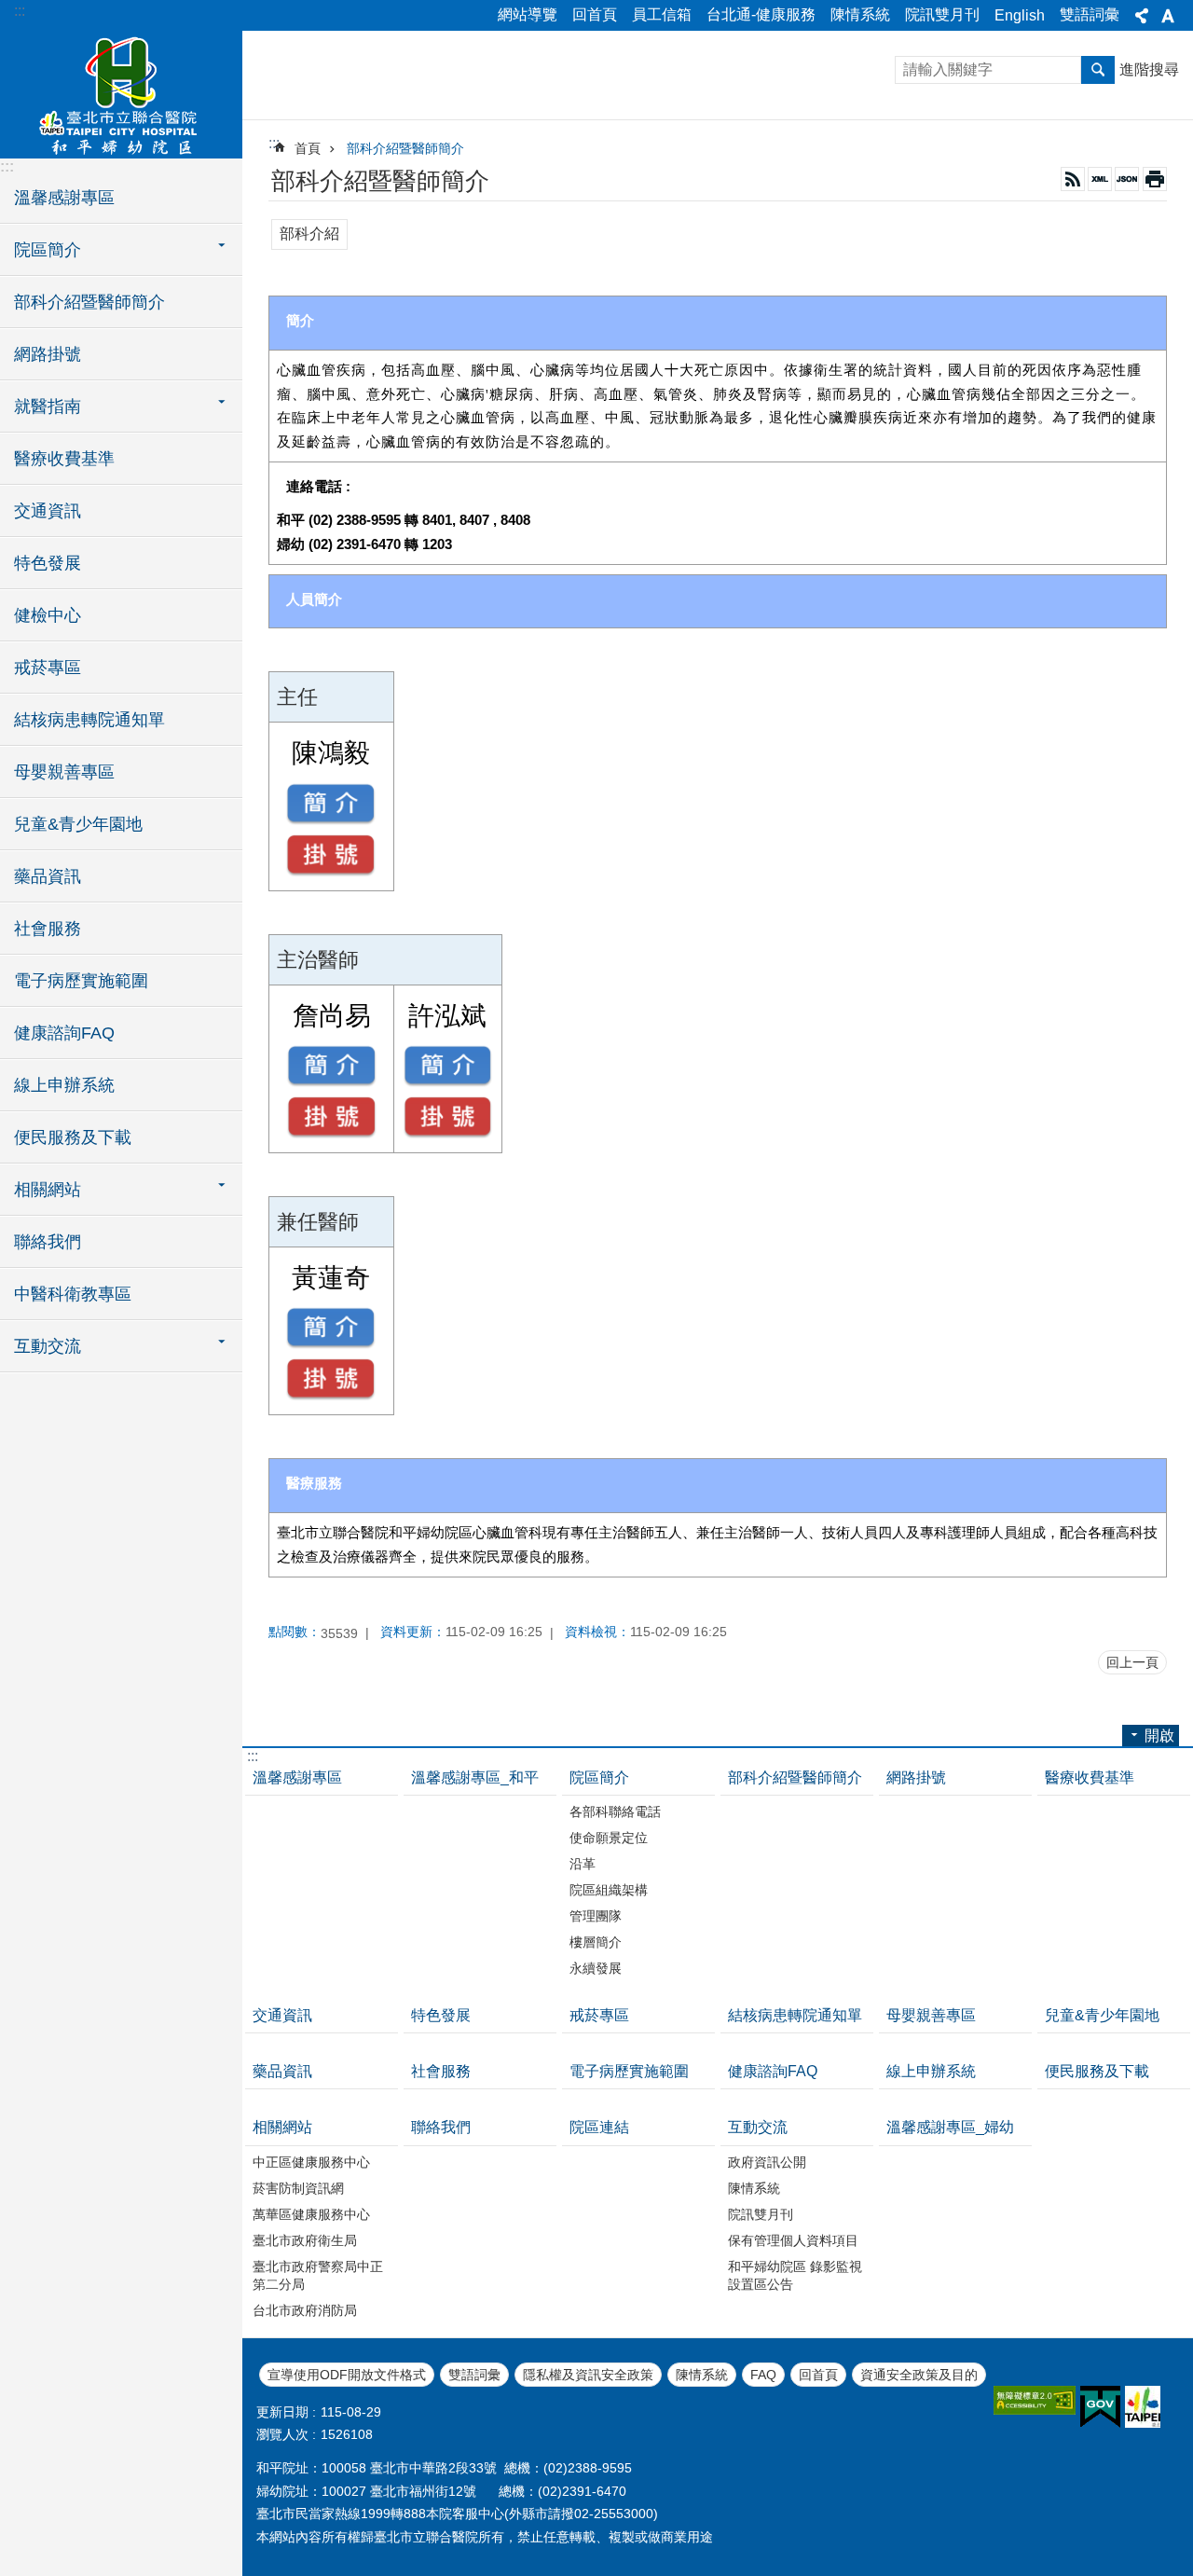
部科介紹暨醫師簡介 (89, 302)
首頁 (308, 148)
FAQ (763, 2375)
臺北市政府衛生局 (305, 2240)
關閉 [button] (1142, 16)
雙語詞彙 (1090, 14)
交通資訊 (48, 511)
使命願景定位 (609, 1838)
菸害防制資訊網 (298, 2188)
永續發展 (596, 1968)
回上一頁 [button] (1132, 1662)
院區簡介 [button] (48, 250)
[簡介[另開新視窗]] (331, 804)
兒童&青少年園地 (78, 824)
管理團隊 (596, 1916)
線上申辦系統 (64, 1085)
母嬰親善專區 (64, 772)
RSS (1073, 179)
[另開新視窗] (1035, 2400)
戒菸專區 (48, 668)
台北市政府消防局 (305, 2310)
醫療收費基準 (64, 459)
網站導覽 (528, 14)
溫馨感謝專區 (64, 198)
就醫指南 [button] (48, 406)
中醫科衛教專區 (73, 1294)
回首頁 (595, 14)
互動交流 (758, 2127)
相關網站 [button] (48, 1190)
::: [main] (274, 143)
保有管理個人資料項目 (793, 2240)
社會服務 (48, 929)
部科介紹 (309, 234)
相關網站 (282, 2127)
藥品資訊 (48, 876)
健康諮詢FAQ (64, 1033)
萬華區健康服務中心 (311, 2214)
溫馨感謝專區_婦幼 (950, 2127)
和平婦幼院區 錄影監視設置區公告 (795, 2275)
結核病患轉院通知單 (89, 720)
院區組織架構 (609, 1890)
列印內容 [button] (1155, 179)
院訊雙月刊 (942, 14)
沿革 (583, 1864)
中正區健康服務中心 (311, 2162)
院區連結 (599, 2127)
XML (1100, 179)
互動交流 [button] (48, 1346)
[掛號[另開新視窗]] (331, 855)
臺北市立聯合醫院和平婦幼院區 (121, 93)
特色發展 (48, 563)
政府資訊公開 (767, 2162)
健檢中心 (48, 615)
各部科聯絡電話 (615, 1811)
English (1020, 15)
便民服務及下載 (73, 1137)
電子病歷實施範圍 (81, 981)
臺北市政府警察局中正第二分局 (318, 2275)
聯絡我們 (48, 1242)
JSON (1127, 179)
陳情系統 (860, 14)
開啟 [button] (1159, 1736)
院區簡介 (599, 1777)
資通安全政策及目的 (919, 2375)
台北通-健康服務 (761, 14)
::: (20, 11)
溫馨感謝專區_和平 (475, 1777)
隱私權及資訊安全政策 (588, 2375)
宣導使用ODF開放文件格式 (347, 2375)
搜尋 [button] (1098, 70)
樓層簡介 (596, 1942)
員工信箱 (662, 14)
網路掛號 (48, 354)
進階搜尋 (1149, 69)
